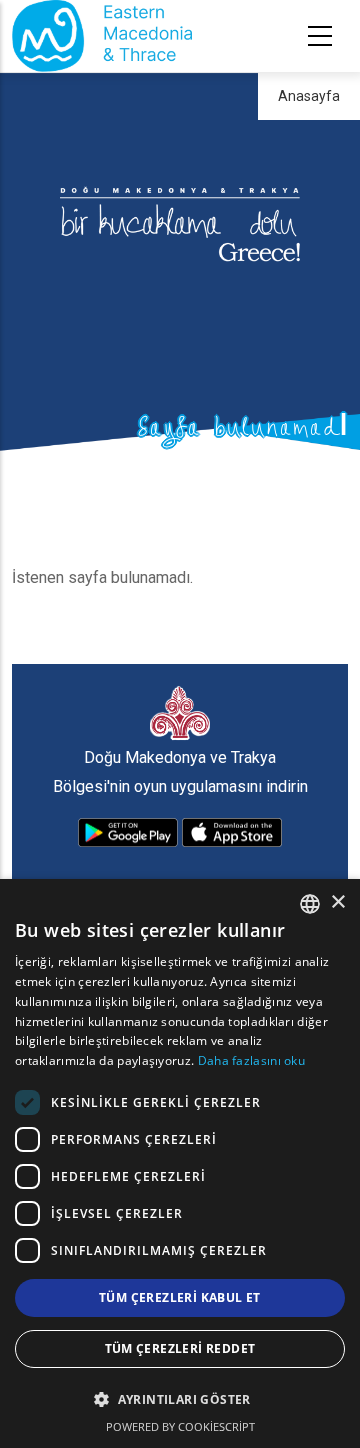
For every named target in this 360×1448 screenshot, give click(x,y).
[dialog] (180, 1163)
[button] (180, 1400)
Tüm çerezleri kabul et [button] (180, 1297)
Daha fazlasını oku (251, 1060)
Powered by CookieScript (180, 1426)
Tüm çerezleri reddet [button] (180, 1348)
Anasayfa (309, 96)
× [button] (337, 902)
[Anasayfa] (102, 36)
